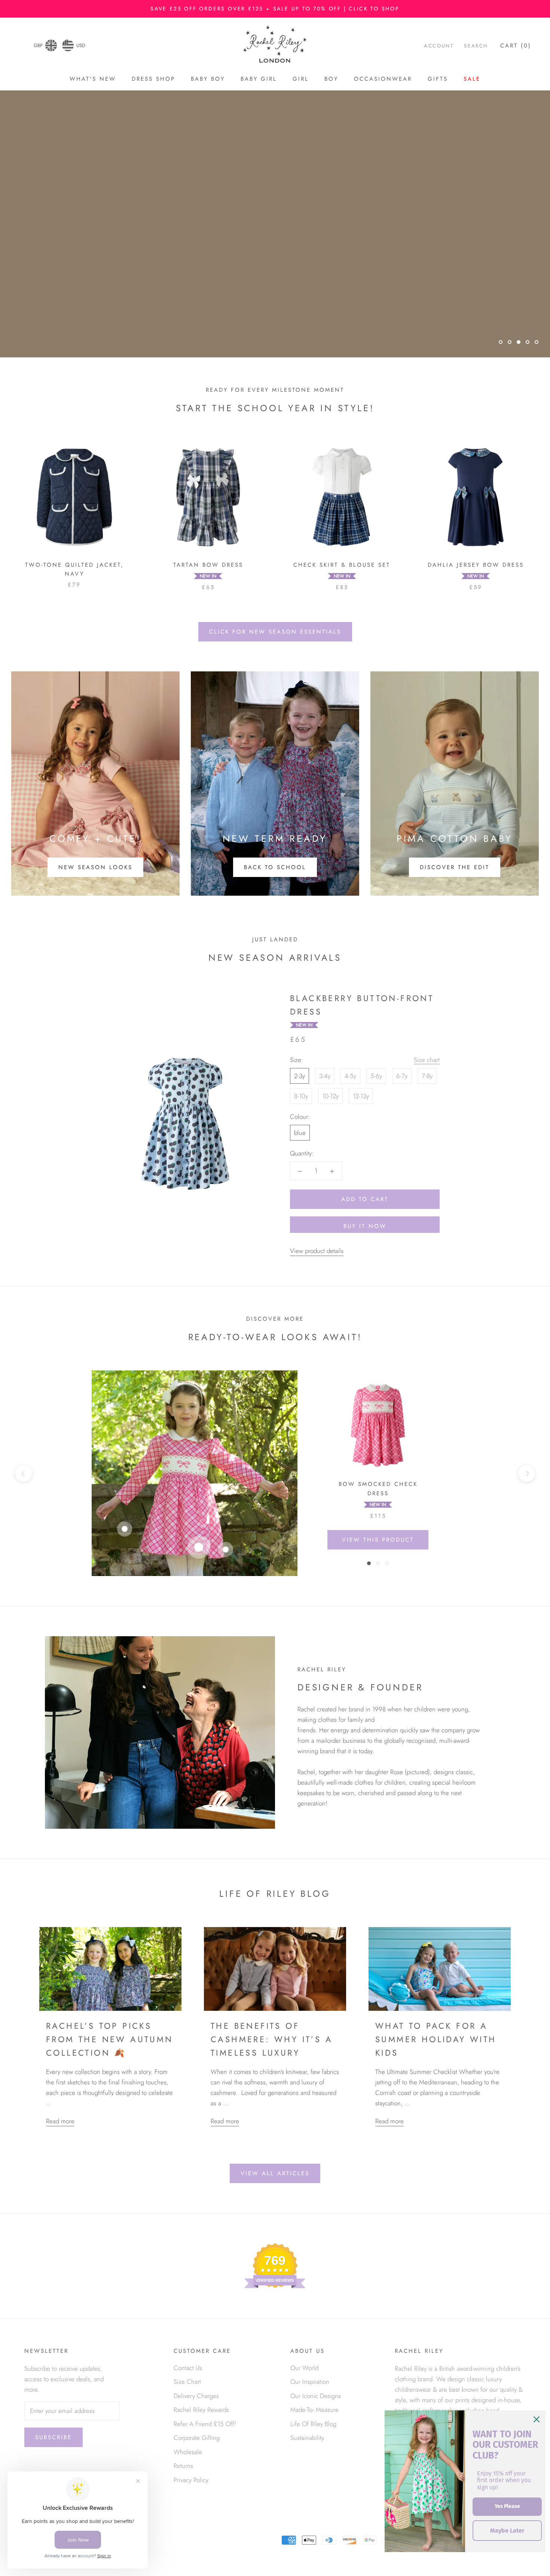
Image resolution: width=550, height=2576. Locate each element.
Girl (301, 79)
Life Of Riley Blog (313, 2424)
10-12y (330, 1096)
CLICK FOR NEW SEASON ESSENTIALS (275, 632)
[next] (527, 1473)
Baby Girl (259, 79)
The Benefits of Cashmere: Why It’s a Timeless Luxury (272, 2039)
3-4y (325, 1076)
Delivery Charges (196, 2396)
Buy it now (365, 1226)
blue (300, 1133)
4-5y (350, 1076)
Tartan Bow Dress (208, 565)
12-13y (361, 1096)
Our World (304, 2368)
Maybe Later (507, 2531)
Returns (183, 2466)
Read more (60, 2121)
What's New (93, 79)
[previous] (23, 1473)
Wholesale (188, 2452)
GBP (38, 45)
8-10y (301, 1096)
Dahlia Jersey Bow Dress (476, 565)
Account (439, 46)
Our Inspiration (310, 2382)
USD (81, 45)
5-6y (376, 1076)
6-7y (402, 1076)
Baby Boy (208, 79)
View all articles (275, 2173)
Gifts (438, 79)
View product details (317, 1251)
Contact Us (188, 2368)
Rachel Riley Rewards (201, 2410)
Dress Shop (153, 79)
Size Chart (187, 2382)
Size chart (427, 1060)
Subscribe (54, 2437)
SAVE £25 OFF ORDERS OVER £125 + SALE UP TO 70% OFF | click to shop (275, 9)
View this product (378, 1540)
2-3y (300, 1076)
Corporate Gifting (197, 2438)
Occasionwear (383, 79)
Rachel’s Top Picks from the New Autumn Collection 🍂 (110, 2039)
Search (476, 46)
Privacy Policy (191, 2480)
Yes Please (507, 2506)
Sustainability (307, 2438)
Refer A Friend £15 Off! (205, 2424)
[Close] (537, 2419)
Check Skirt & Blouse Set (342, 565)
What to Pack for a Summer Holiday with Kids (436, 2039)
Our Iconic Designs (316, 2396)
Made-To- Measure (314, 2410)
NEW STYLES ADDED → (275, 321)
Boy (331, 79)
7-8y (427, 1076)
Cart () (516, 46)
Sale (472, 79)
